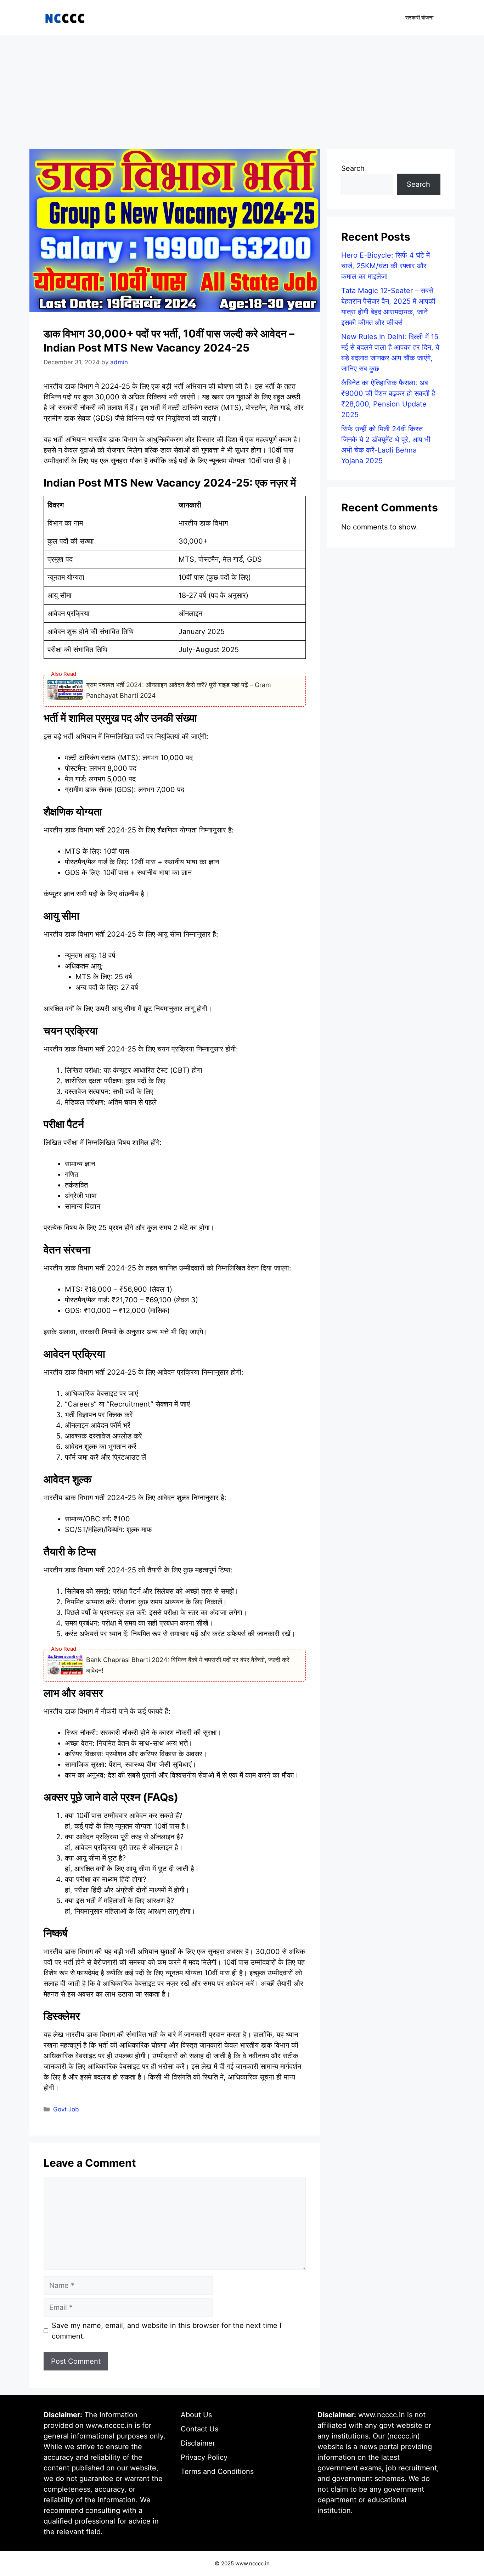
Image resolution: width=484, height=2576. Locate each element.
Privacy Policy (204, 2457)
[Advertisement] (242, 89)
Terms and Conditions (217, 2471)
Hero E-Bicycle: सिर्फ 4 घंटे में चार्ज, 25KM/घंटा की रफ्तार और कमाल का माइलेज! (385, 266)
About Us (196, 2415)
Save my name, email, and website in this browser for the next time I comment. (167, 2331)
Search (353, 168)
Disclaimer (198, 2443)
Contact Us (199, 2429)
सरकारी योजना (419, 18)
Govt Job (66, 2109)
